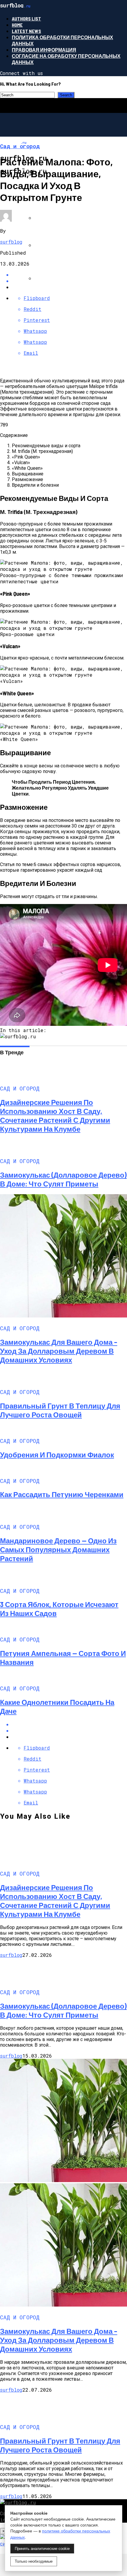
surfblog (11, 242)
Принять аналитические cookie (42, 2549)
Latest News (26, 31)
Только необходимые (34, 2561)
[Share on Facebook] (69, 1724)
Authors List (26, 19)
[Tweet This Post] (69, 1731)
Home (17, 25)
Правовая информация (44, 50)
